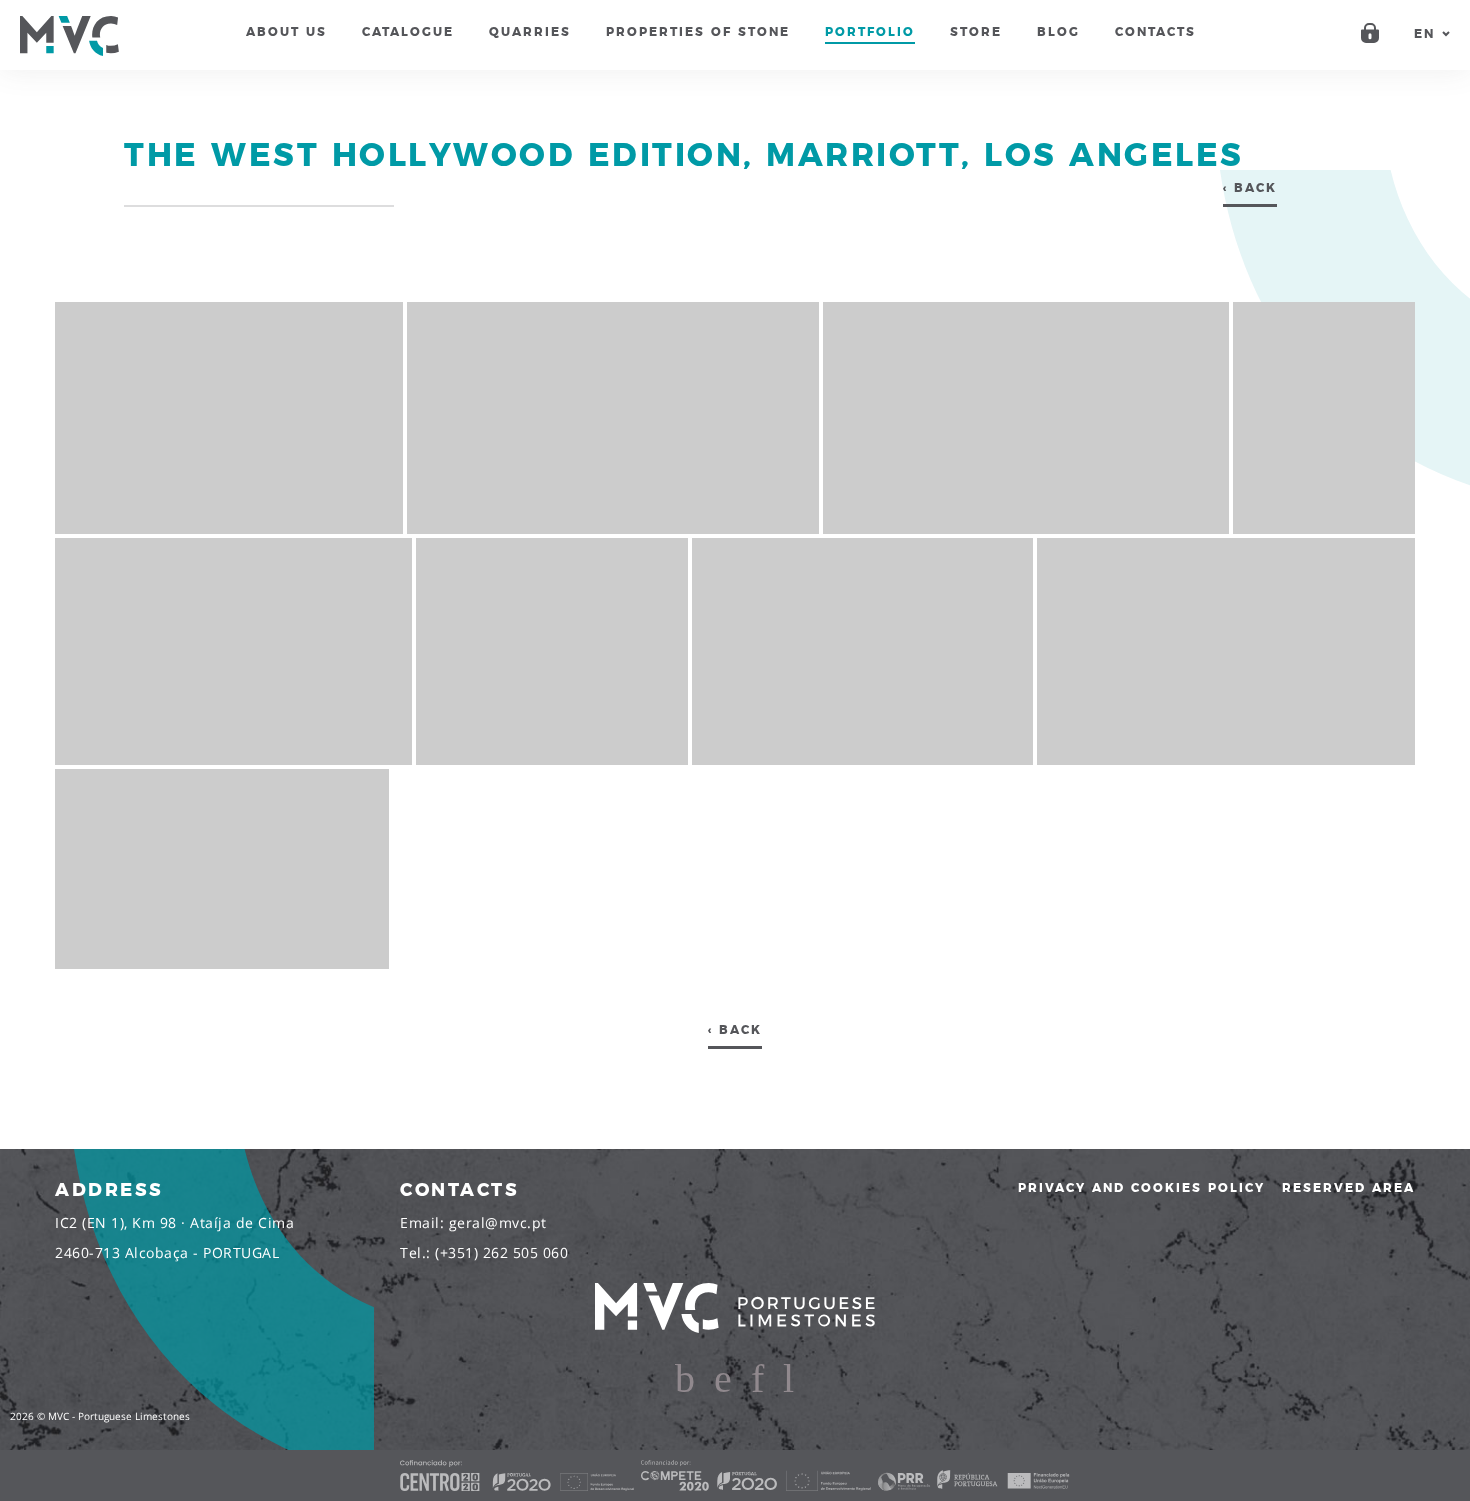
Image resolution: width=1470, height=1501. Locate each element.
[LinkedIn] (757, 1380)
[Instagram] (723, 1380)
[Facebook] (685, 1380)
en (1424, 34)
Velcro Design (1436, 1415)
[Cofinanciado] (735, 1475)
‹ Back (1250, 188)
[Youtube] (788, 1380)
